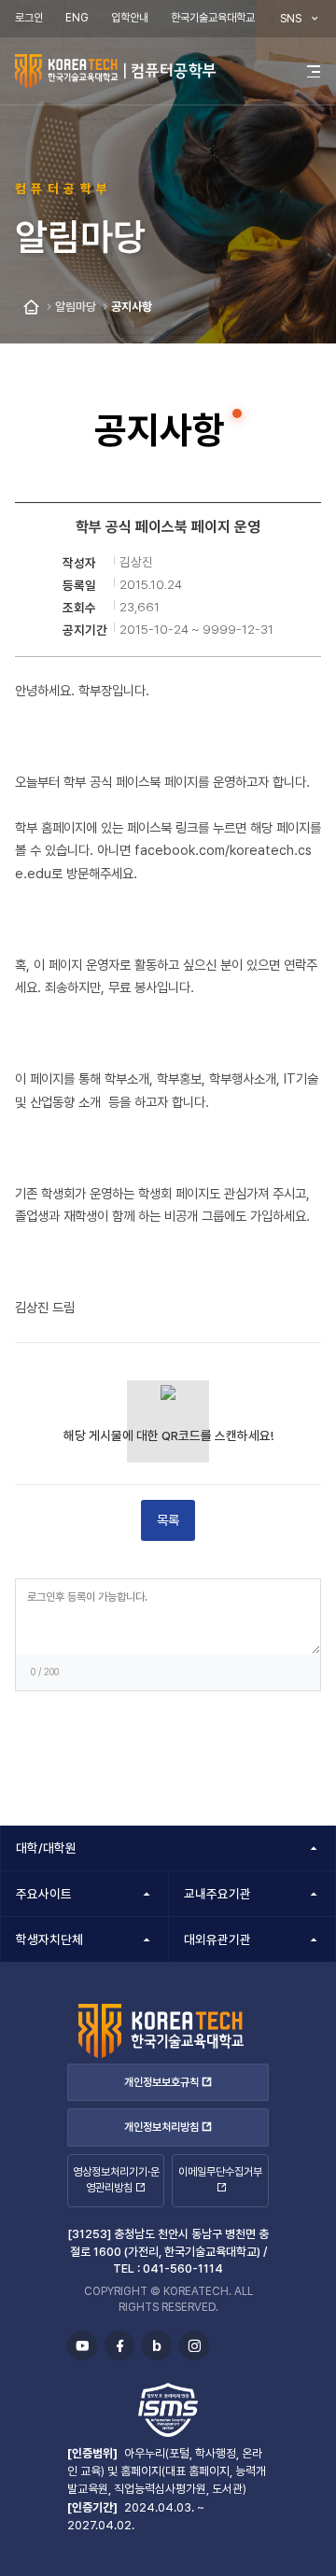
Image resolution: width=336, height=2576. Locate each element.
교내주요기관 (217, 1894)
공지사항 (132, 307)
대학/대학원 (46, 1848)
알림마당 (76, 307)
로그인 (29, 18)
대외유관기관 (217, 1939)
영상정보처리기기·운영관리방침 (116, 2180)
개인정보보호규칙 (161, 2082)
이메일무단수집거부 (220, 2172)
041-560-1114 (183, 2268)
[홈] (31, 308)
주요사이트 (44, 1894)
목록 (168, 1520)
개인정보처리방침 (161, 2127)
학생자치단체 (49, 1939)
